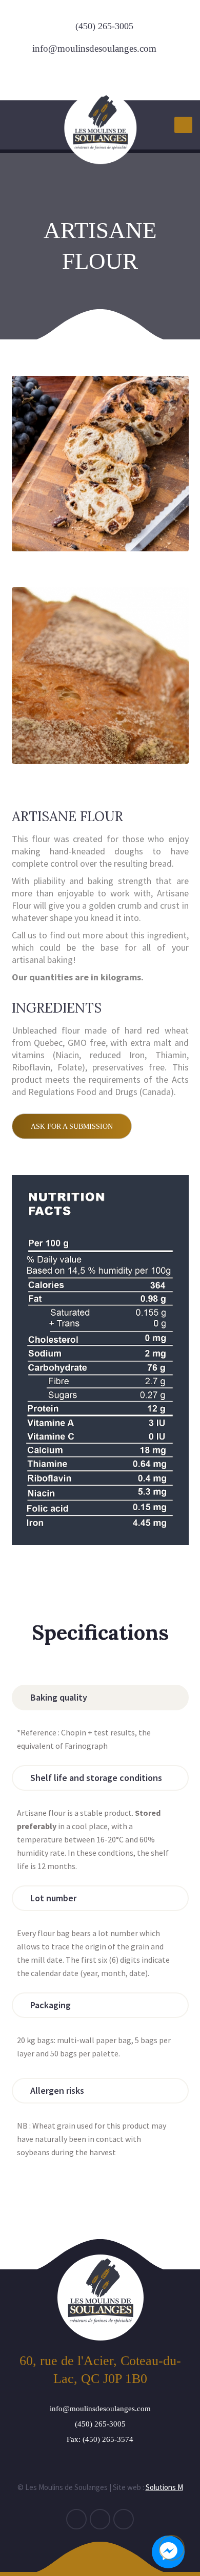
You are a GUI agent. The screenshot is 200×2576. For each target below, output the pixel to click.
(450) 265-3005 (104, 26)
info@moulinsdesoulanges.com (94, 48)
